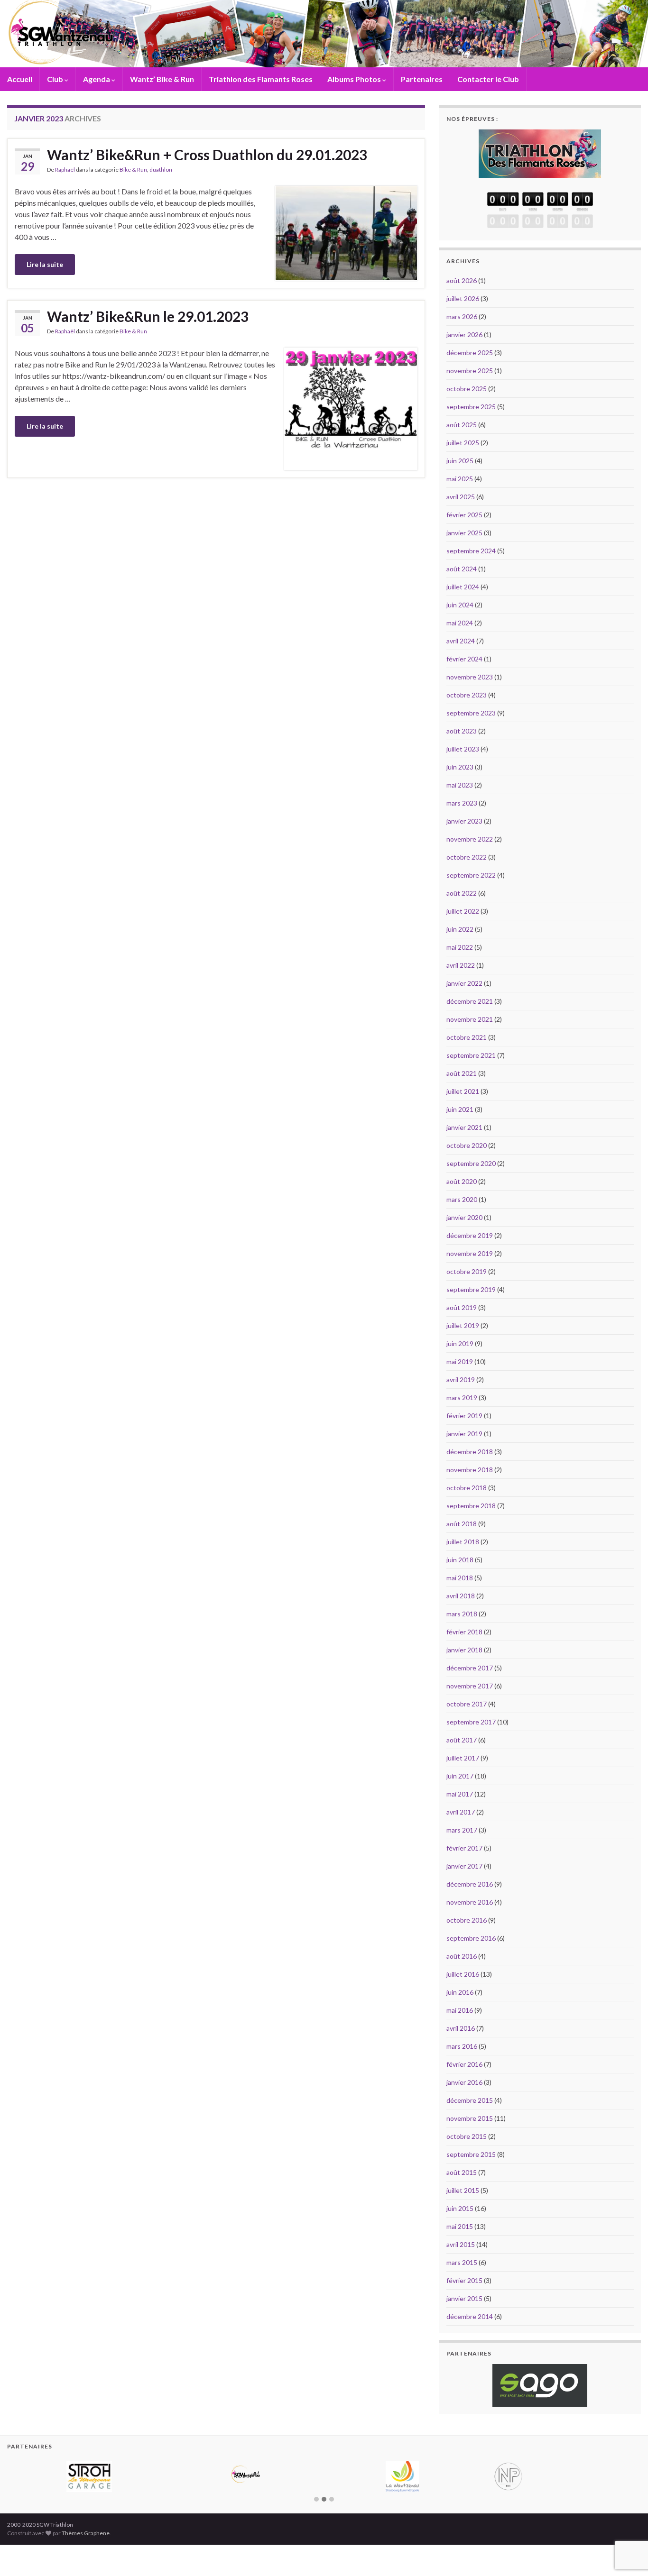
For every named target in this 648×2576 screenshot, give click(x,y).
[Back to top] (627, 2520)
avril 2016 (461, 2028)
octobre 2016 (467, 1920)
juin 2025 (460, 461)
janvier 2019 (464, 1434)
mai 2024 (460, 623)
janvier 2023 (464, 821)
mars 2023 (462, 803)
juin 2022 (460, 929)
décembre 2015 (470, 2100)
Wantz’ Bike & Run (162, 79)
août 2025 (462, 425)
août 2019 (462, 1307)
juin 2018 (460, 1560)
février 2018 (464, 1632)
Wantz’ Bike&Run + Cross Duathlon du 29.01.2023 (207, 155)
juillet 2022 (463, 911)
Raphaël (65, 170)
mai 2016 (460, 2010)
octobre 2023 (467, 695)
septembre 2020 (471, 1163)
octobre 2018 (467, 1488)
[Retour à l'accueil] (324, 34)
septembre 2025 (471, 407)
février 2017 (464, 1848)
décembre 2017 (470, 1668)
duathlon (161, 170)
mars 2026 (462, 316)
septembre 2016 (471, 1938)
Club (56, 79)
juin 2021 (460, 1109)
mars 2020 (462, 1199)
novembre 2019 (470, 1253)
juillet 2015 (463, 2190)
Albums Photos (355, 79)
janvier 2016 (464, 2082)
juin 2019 (460, 1343)
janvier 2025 (464, 533)
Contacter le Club (488, 79)
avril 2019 (461, 1380)
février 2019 (464, 1416)
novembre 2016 (470, 1902)
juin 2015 (460, 2208)
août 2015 (462, 2172)
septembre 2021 (471, 1055)
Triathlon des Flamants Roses (261, 79)
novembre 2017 (470, 1686)
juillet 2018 (463, 1542)
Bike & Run (133, 170)
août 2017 (462, 1740)
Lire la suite (45, 264)
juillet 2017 (463, 1758)
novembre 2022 (470, 839)
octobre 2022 (467, 857)
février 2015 (464, 2280)
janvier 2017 (464, 1866)
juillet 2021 (463, 1091)
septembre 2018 (471, 1506)
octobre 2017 (467, 1704)
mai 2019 (460, 1361)
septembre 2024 (471, 551)
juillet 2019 (463, 1325)
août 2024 (462, 569)
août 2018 (462, 1524)
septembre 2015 (471, 2154)
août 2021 (462, 1073)
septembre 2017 (471, 1722)
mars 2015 (462, 2262)
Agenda (97, 79)
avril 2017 (461, 1812)
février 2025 (464, 515)
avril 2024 (461, 641)
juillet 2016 (463, 1974)
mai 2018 (460, 1578)
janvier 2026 (464, 335)
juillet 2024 (463, 587)
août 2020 (462, 1181)
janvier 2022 (464, 983)
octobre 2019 (467, 1271)
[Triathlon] (540, 151)
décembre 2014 (470, 2316)
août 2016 (462, 1956)
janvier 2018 (464, 1650)
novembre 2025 (470, 371)
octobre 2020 (467, 1145)
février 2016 (464, 2064)
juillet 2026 (463, 298)
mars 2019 (462, 1398)
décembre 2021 (470, 1001)
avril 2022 (461, 965)
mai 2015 (460, 2226)
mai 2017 (460, 1794)
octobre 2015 (467, 2136)
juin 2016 (460, 1992)
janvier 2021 (464, 1127)
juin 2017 (460, 1776)
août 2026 (462, 280)
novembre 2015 (470, 2118)
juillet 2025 (463, 443)
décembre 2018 (470, 1452)
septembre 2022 (471, 875)
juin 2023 (460, 767)
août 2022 (462, 893)
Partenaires (422, 79)
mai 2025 (460, 479)
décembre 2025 (470, 353)
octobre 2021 (467, 1037)
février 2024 (464, 659)
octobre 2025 (467, 389)
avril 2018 (461, 1596)
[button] (316, 2552)
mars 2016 (462, 2046)
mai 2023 (460, 785)
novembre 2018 (470, 1470)
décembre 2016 (470, 1884)
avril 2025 (461, 497)
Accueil (20, 79)
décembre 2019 (470, 1235)
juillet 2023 (463, 749)
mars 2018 (462, 1614)
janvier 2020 (464, 1217)
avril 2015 (461, 2244)
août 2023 (462, 731)
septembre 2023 (471, 713)
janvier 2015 (464, 2298)
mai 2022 (460, 947)
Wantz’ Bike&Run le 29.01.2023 (148, 316)
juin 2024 (460, 605)
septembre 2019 (471, 1289)
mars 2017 (462, 1830)
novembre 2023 (470, 677)
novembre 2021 (470, 1019)
